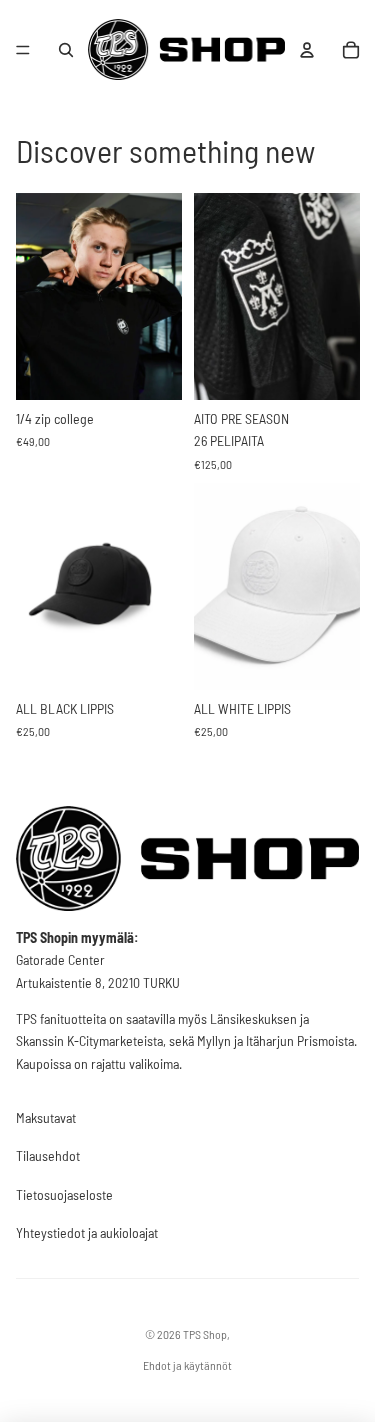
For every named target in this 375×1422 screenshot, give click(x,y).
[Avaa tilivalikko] (307, 50)
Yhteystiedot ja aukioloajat (87, 1232)
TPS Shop (205, 1334)
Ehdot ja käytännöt (187, 1365)
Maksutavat (46, 1117)
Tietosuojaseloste (64, 1194)
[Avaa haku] (66, 50)
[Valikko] (23, 50)
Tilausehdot (48, 1155)
